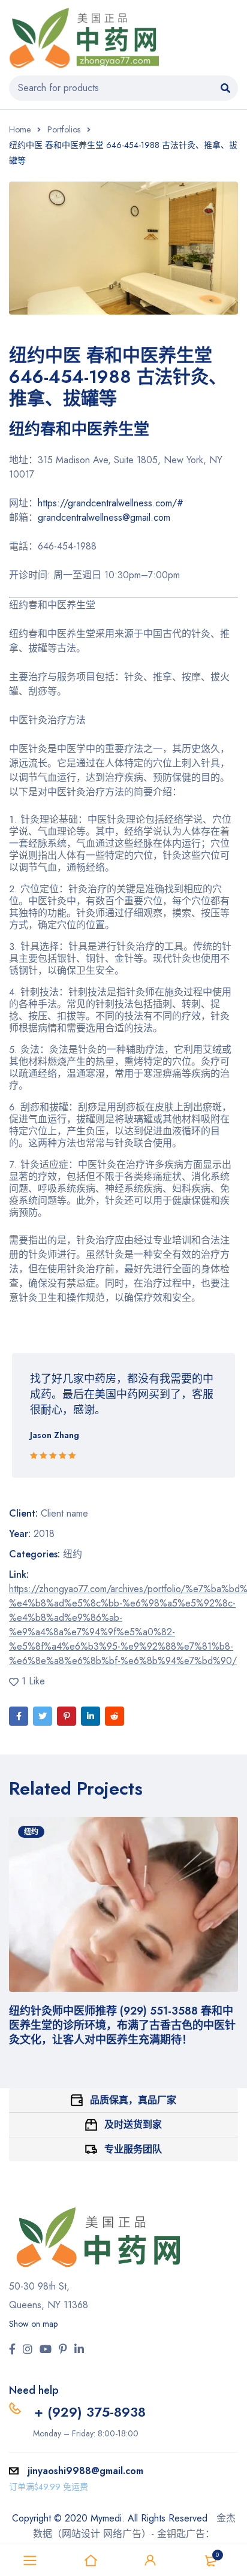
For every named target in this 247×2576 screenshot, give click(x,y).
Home (20, 129)
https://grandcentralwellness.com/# (111, 503)
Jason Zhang (55, 1435)
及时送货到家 (133, 2124)
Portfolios (64, 129)
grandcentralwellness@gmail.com (104, 517)
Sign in (150, 2560)
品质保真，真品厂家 (133, 2100)
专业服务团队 (133, 2149)
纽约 (73, 1554)
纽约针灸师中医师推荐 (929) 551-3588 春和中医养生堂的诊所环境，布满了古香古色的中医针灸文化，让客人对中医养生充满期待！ (122, 2025)
